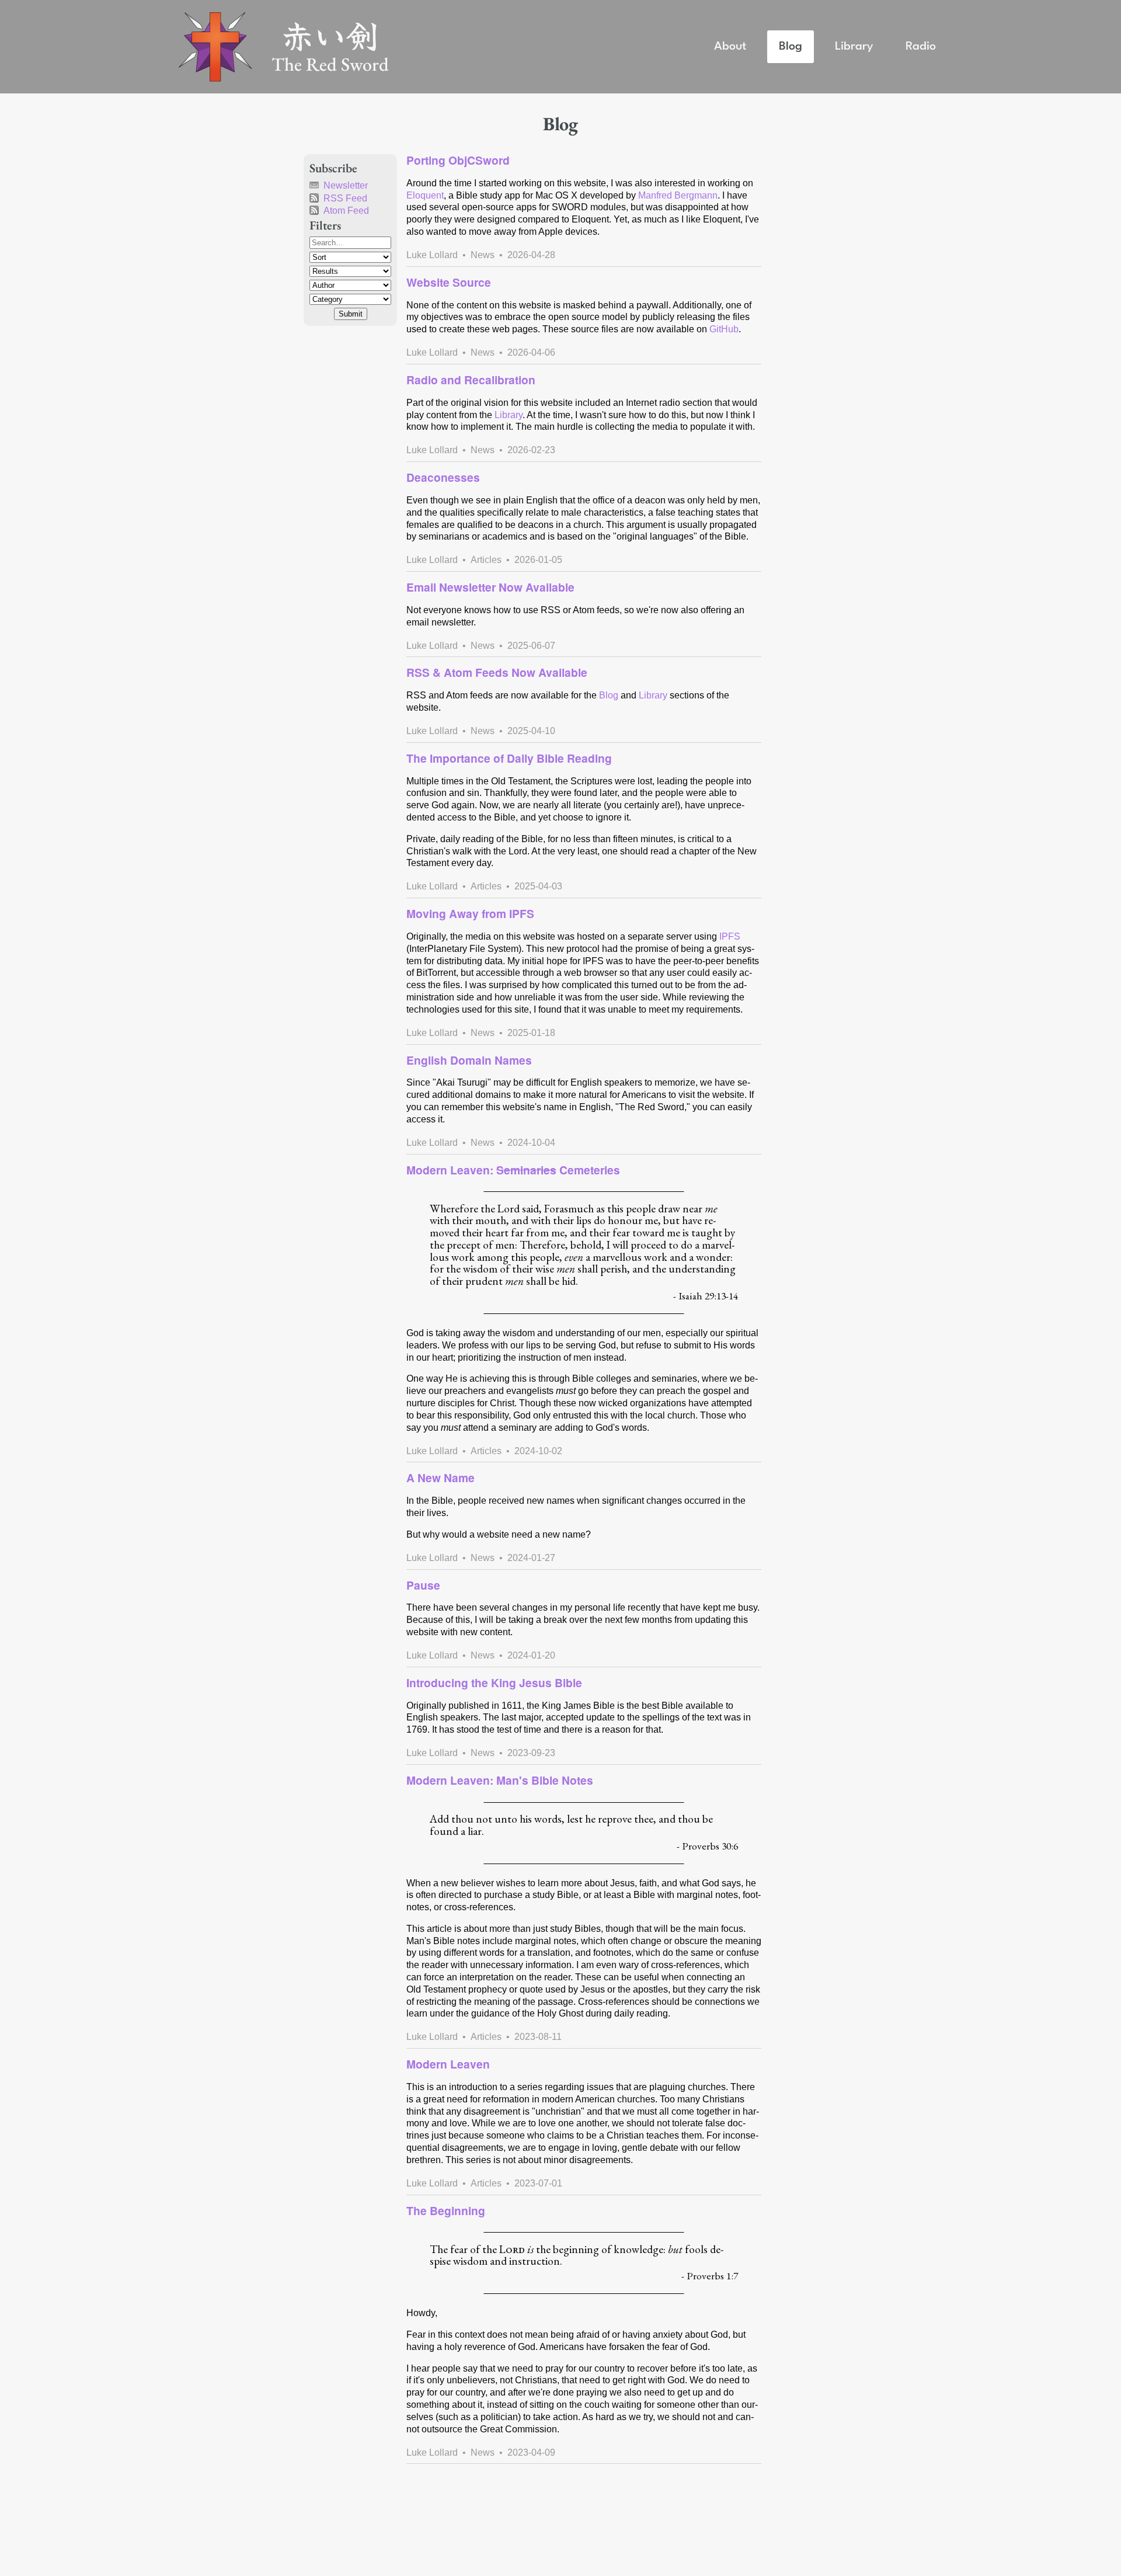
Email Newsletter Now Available (490, 587)
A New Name (441, 1478)
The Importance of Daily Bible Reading (509, 758)
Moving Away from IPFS (470, 913)
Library (854, 46)
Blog (791, 46)
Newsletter (346, 185)
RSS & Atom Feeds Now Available (497, 672)
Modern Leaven (448, 2064)
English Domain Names (469, 1060)
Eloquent (425, 195)
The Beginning (446, 2210)
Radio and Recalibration (471, 380)
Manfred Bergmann (678, 195)
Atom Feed (346, 211)
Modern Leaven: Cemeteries (513, 1170)
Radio (921, 46)
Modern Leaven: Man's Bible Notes (500, 1780)
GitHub (724, 329)
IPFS (730, 936)
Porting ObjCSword (458, 160)
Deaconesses (443, 477)
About (730, 46)
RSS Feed (345, 198)
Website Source (449, 282)
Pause (423, 1585)
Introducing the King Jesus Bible (494, 1682)
